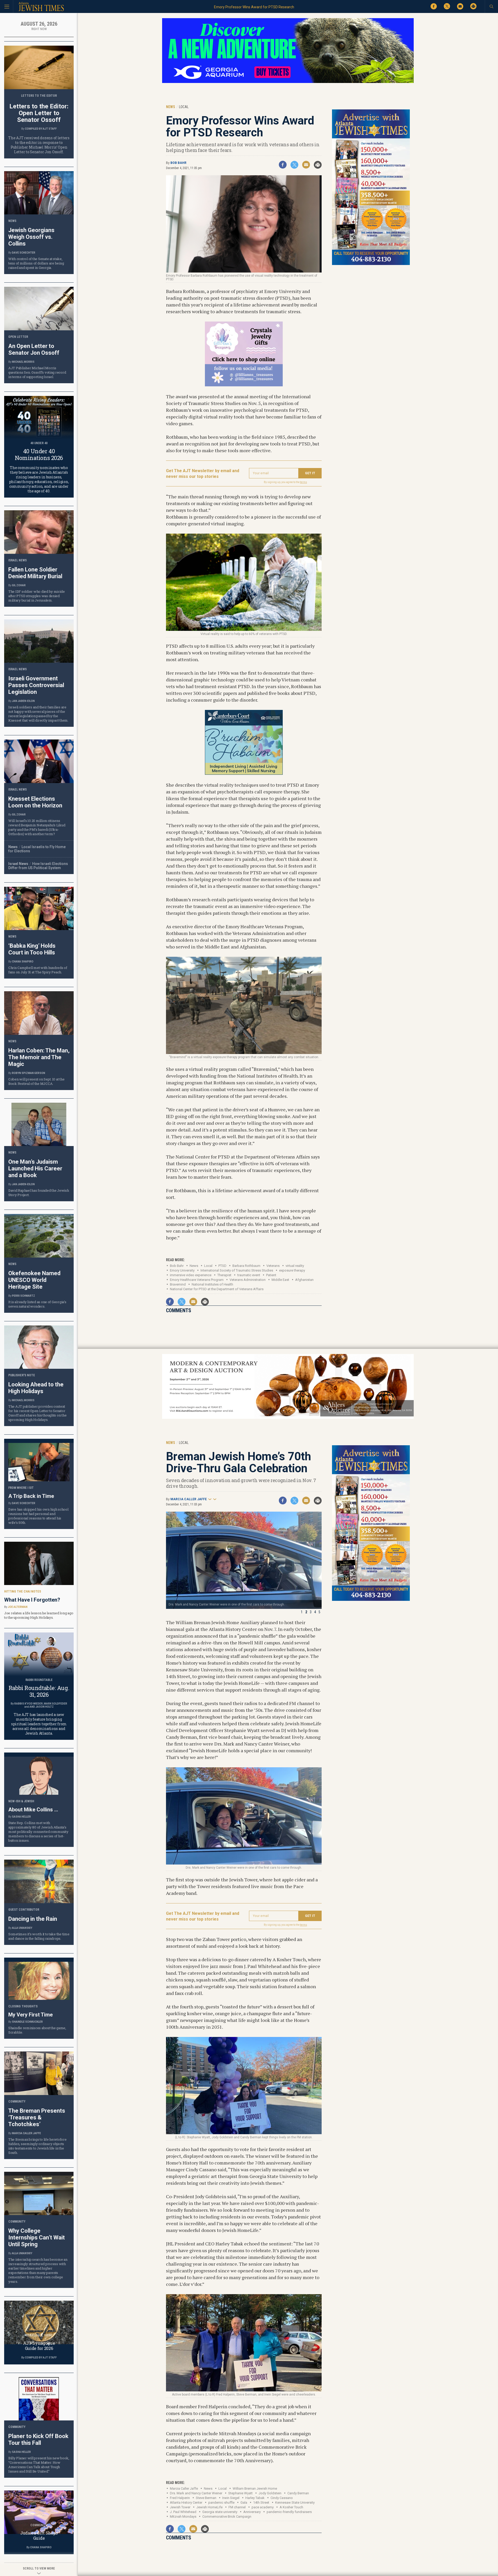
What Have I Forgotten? (32, 1600)
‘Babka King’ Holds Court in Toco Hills (32, 949)
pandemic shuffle (221, 2502)
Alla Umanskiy (22, 1928)
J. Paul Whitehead (183, 2512)
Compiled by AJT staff (41, 129)
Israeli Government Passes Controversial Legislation (36, 685)
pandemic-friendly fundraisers (289, 2512)
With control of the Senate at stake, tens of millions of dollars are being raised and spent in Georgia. (36, 263)
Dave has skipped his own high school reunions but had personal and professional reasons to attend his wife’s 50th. (38, 1516)
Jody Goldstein (270, 2493)
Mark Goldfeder (56, 1704)
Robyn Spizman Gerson (29, 1073)
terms (304, 482)
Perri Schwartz (23, 1296)
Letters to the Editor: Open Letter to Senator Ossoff (39, 113)
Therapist (224, 1275)
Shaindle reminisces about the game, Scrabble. (37, 2030)
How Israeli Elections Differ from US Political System (38, 866)
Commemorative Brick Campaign (227, 2516)
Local (208, 1266)
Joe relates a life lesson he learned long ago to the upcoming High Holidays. (39, 1615)
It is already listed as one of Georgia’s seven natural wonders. (37, 1304)
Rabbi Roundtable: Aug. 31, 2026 (39, 1691)
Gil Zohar (19, 585)
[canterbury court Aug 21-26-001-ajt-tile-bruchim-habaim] (244, 773)
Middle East (280, 1280)
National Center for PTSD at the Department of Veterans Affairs (217, 1289)
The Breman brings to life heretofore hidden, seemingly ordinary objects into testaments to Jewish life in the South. (37, 2146)
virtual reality (295, 1266)
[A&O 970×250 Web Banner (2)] (288, 1418)
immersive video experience (191, 1275)
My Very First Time (30, 2015)
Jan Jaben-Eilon (23, 701)
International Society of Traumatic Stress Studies (237, 1270)
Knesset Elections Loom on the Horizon (35, 802)
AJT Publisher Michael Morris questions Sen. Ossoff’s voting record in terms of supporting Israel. (37, 372)
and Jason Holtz (42, 1707)
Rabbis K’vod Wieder (29, 1704)
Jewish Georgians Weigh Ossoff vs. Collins (31, 237)
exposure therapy (292, 1270)
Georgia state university (220, 2512)
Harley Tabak (255, 2498)
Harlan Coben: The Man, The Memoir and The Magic (39, 1057)
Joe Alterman (18, 1607)
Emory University (182, 1270)
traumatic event (249, 1275)
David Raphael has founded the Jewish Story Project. (39, 1193)
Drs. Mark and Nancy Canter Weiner (196, 2493)
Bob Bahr (178, 163)
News (194, 1266)
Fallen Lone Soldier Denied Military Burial (35, 573)
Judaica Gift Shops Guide (39, 2535)
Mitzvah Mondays (183, 2516)
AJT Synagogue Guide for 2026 (39, 2346)
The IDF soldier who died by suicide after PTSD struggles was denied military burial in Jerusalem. (37, 596)
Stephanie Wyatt (240, 2493)
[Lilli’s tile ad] (244, 385)
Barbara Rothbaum (246, 1266)
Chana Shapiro (23, 962)
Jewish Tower (180, 2507)
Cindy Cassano (282, 2498)
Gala (244, 2502)
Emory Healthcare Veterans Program (197, 1280)
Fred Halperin (180, 2498)
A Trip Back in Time (31, 1496)
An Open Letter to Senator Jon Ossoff (34, 349)
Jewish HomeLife (209, 2507)
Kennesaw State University (295, 2502)
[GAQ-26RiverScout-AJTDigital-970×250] (288, 82)
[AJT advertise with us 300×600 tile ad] (371, 264)
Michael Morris (23, 362)
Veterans (273, 1266)
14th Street (261, 2502)
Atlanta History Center (186, 2502)
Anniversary (252, 2512)
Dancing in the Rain (33, 1919)
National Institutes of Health (212, 1284)
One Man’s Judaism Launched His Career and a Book (35, 1168)
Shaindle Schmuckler (27, 2022)
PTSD (222, 1266)
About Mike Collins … (33, 1810)
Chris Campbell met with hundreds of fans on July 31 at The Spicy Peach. (38, 970)
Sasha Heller (21, 1817)
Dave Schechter (24, 253)
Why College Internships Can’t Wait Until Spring (37, 2238)
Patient (271, 1275)
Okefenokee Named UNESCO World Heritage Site (34, 1280)
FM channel (237, 2507)
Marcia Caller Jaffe (189, 1499)
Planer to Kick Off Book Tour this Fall (38, 2439)
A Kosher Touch (291, 2507)
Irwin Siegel (231, 2498)
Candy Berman (298, 2493)
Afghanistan (304, 1280)
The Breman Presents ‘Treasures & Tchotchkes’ (37, 2117)
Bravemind (178, 1284)
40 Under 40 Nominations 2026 (39, 454)
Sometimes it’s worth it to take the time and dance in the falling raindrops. (39, 1936)
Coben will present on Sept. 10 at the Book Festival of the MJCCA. (36, 1081)
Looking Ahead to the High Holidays (36, 1388)
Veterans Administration (248, 1280)
